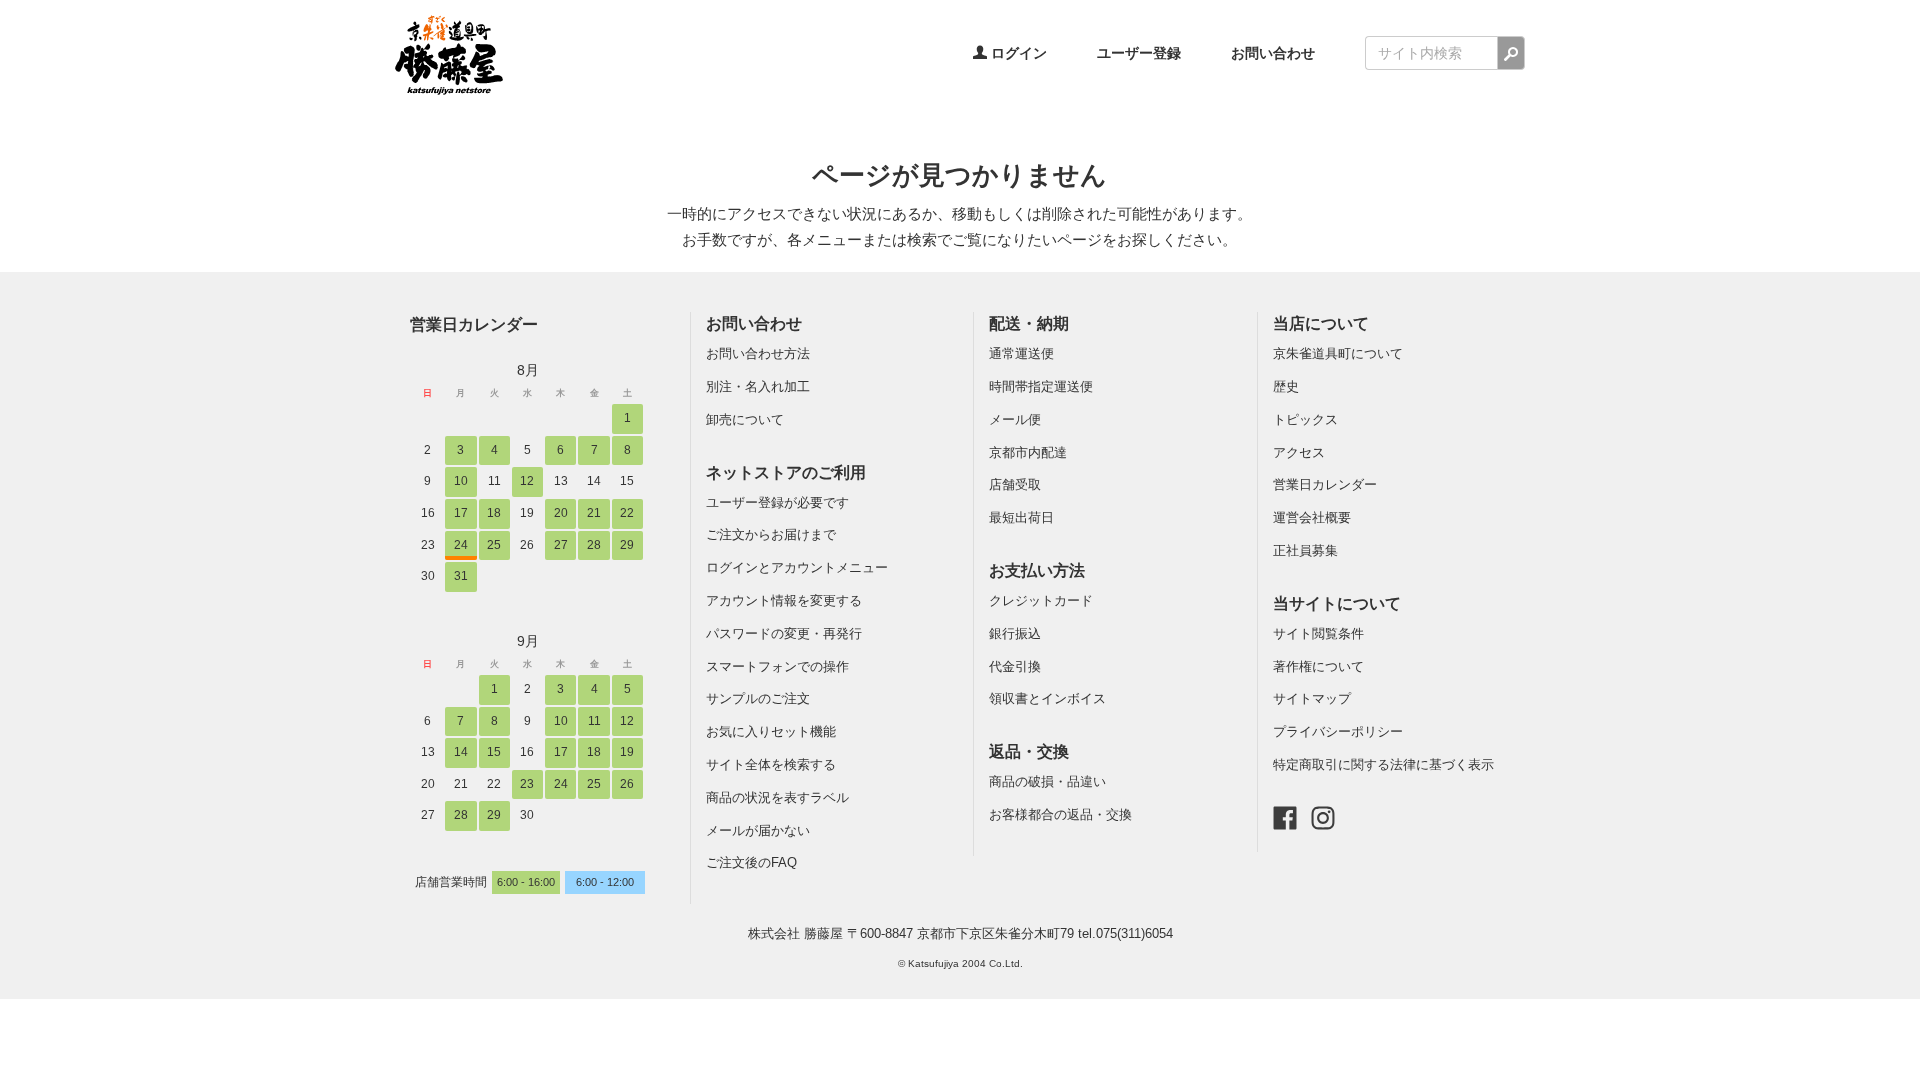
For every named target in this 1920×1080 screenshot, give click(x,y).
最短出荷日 (1021, 517)
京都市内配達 (1028, 452)
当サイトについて (1337, 603)
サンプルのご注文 (758, 698)
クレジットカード (1041, 600)
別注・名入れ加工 (758, 386)
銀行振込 (1015, 633)
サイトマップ (1312, 698)
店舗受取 (1015, 484)
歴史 (1286, 386)
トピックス (1305, 419)
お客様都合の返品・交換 (1060, 814)
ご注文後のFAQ (751, 862)
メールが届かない (758, 830)
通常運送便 (1021, 353)
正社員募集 (1305, 550)
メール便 (1015, 419)
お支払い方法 (1037, 570)
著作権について (1318, 666)
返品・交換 (1029, 751)
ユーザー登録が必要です (777, 502)
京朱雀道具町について (1338, 353)
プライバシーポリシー (1338, 731)
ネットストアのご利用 (786, 472)
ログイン (1017, 53)
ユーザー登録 (1139, 53)
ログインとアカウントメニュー (797, 567)
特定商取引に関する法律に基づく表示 (1383, 764)
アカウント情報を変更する (784, 600)
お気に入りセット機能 (771, 731)
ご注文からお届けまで (771, 534)
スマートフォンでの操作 (777, 666)
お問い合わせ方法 (758, 353)
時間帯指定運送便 (1041, 386)
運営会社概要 (1312, 517)
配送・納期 (1029, 323)
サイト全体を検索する (771, 764)
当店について (1321, 323)
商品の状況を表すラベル (777, 797)
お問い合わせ (1273, 53)
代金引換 (1015, 666)
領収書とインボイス (1047, 698)
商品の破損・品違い (1047, 781)
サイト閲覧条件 (1318, 633)
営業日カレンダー (474, 323)
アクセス (1299, 452)
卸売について (745, 419)
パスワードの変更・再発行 (784, 633)
